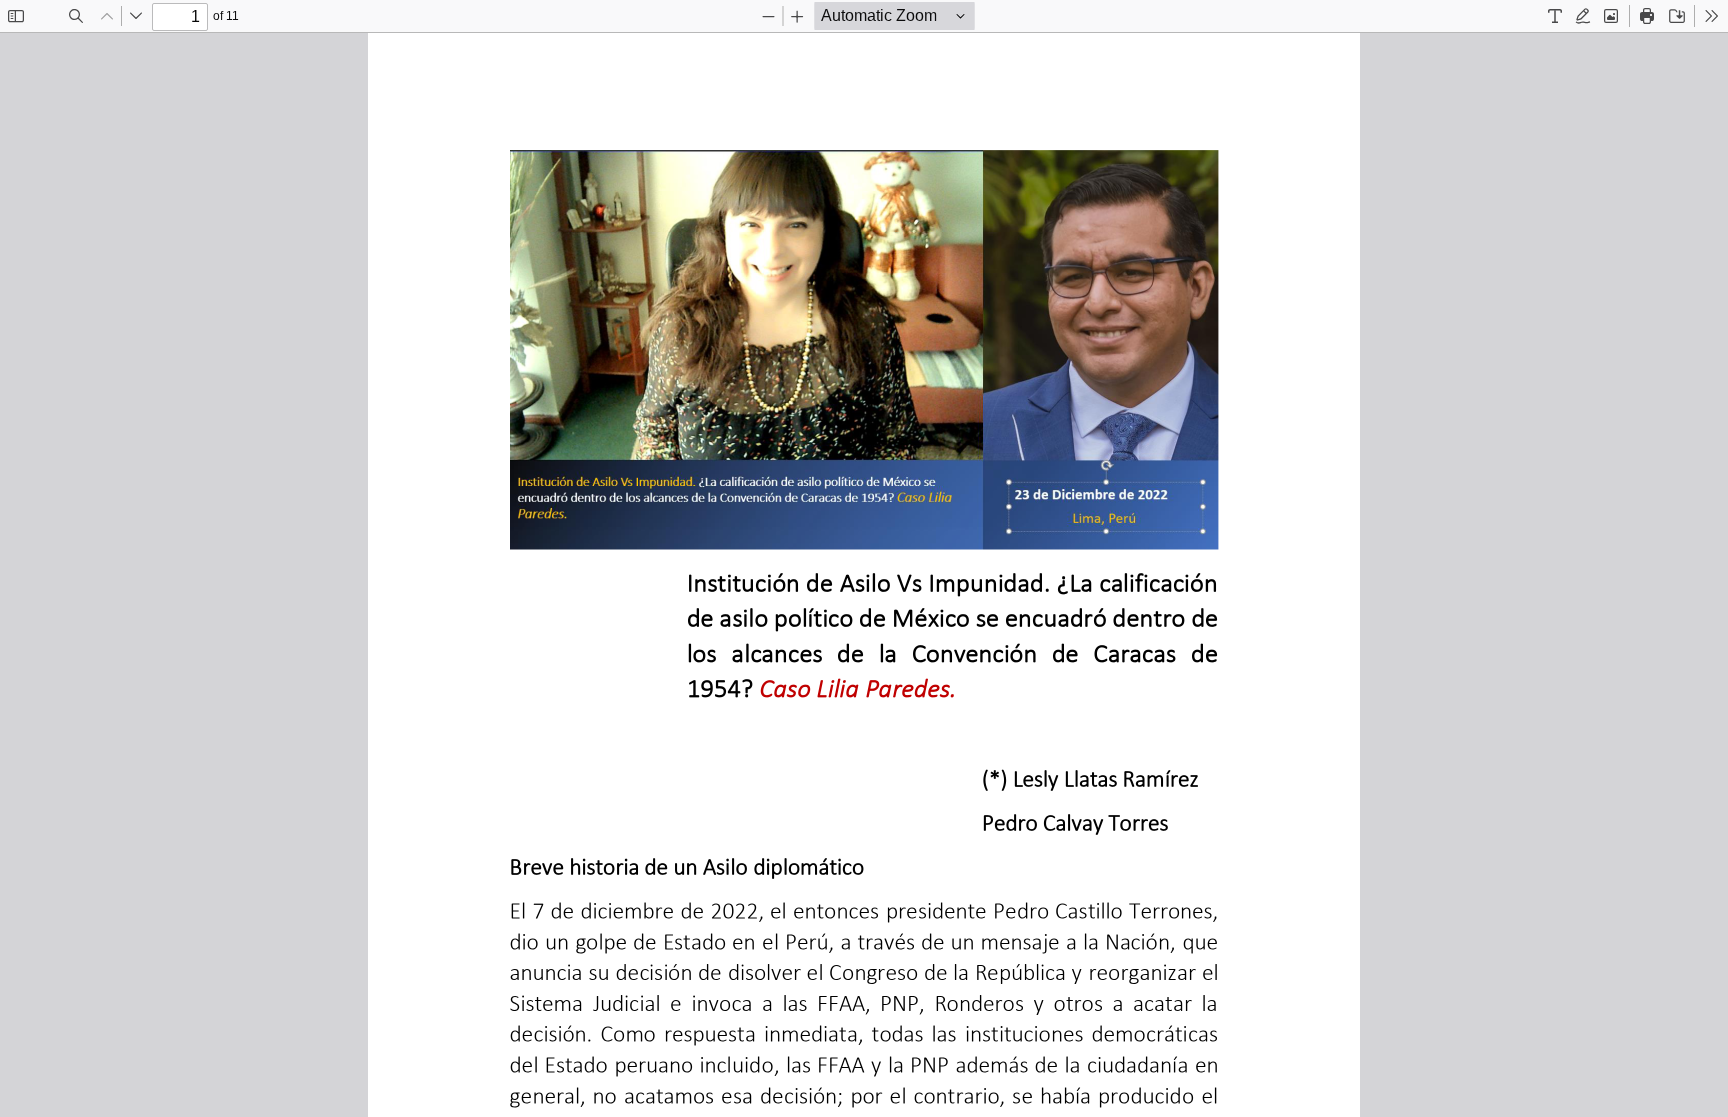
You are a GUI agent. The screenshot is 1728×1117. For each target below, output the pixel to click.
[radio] (1555, 16)
